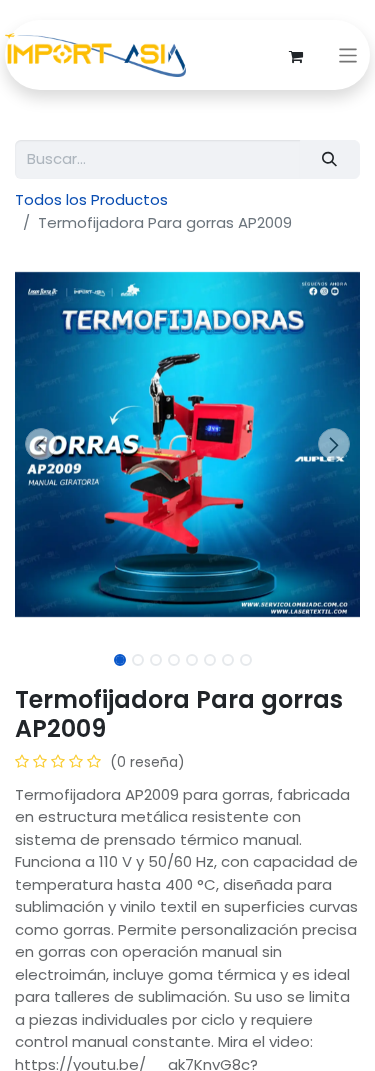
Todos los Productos (91, 199)
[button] (41, 444)
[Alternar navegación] (348, 55)
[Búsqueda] (330, 159)
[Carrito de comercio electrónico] (296, 55)
